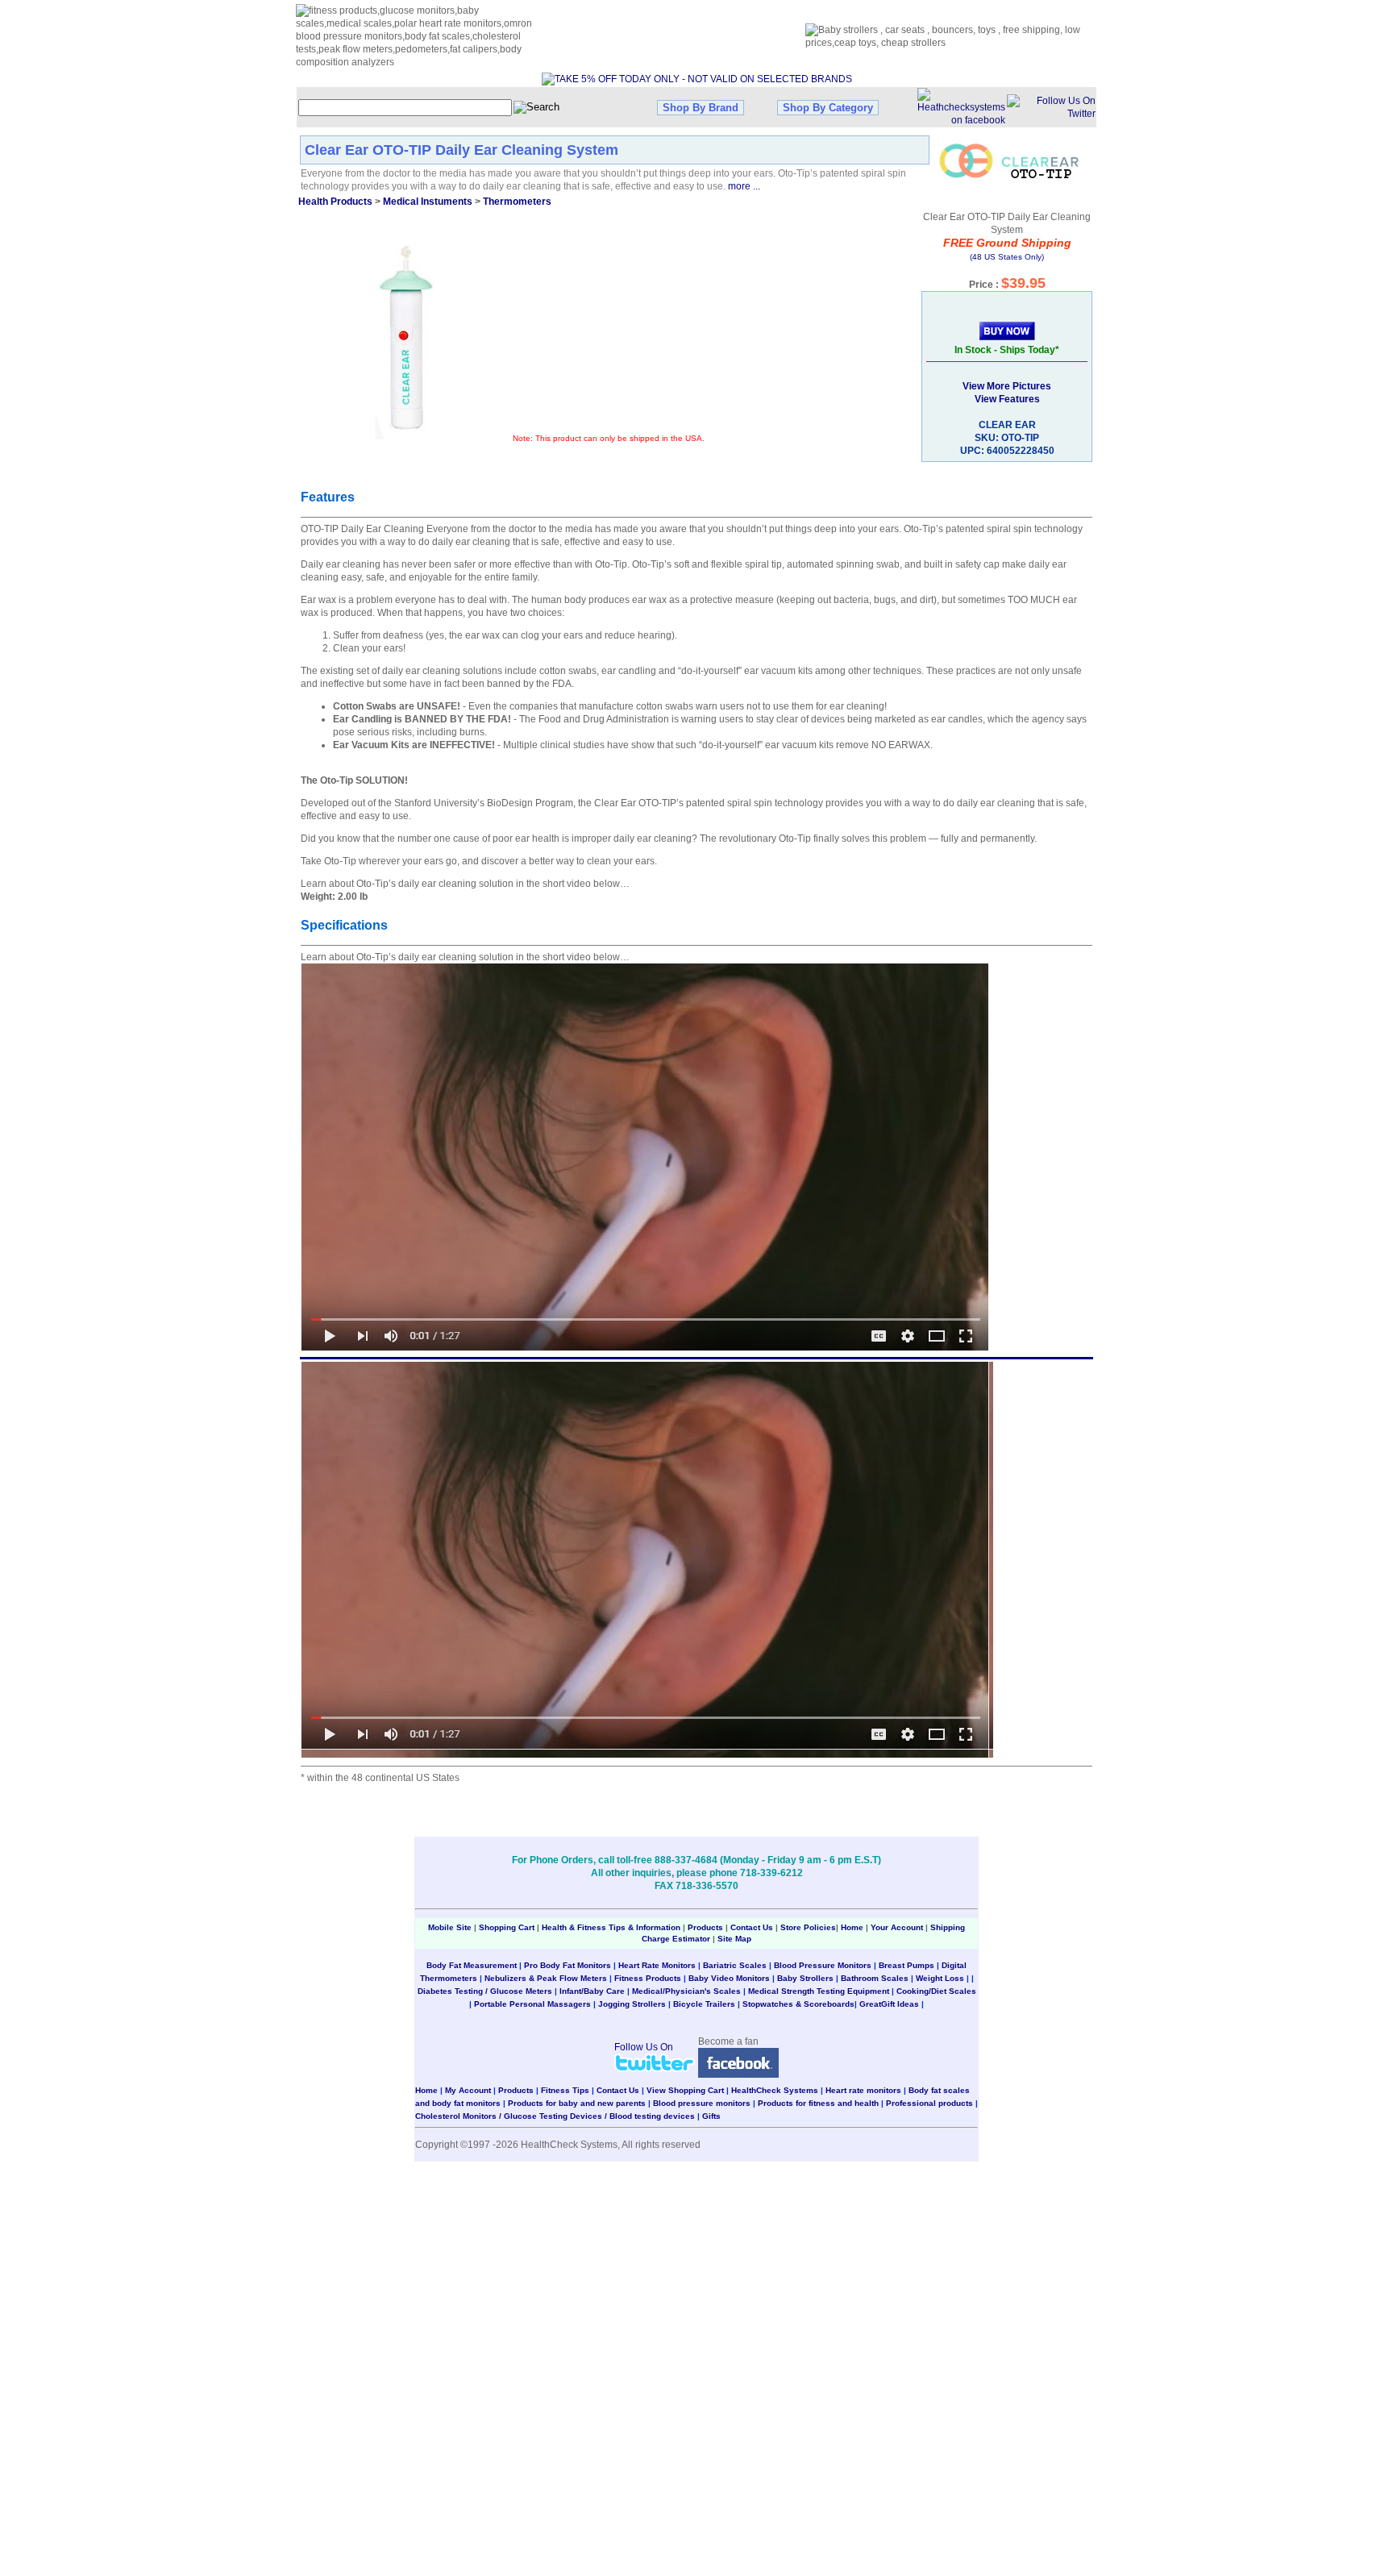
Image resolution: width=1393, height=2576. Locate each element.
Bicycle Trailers (704, 2004)
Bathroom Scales (875, 1978)
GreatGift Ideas (889, 2004)
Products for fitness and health (818, 2103)
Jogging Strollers (632, 2004)
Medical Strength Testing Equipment (819, 1991)
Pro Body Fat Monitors (568, 1965)
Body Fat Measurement (472, 1965)
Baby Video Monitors (729, 1978)
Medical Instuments (428, 202)
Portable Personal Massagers (532, 2004)
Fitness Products (648, 1978)
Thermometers (517, 202)
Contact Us (752, 1927)
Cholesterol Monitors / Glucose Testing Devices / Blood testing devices (555, 2116)
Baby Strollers (805, 1978)
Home (853, 1927)
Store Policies (808, 1927)
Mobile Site (450, 1927)
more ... (744, 186)
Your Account (897, 1927)
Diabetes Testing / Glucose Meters (485, 1991)
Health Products (335, 202)
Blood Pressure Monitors (823, 1965)
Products (705, 1927)
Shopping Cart (507, 1927)
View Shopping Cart (685, 2090)
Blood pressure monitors (702, 2103)
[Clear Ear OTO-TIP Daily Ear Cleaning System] (406, 339)
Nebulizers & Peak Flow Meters (546, 1978)
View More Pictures (1007, 386)
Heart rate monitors (863, 2090)
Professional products (929, 2103)
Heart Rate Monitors (657, 1965)
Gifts (711, 2116)
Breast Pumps (906, 1965)
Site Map (734, 1939)
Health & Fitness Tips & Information (611, 1927)
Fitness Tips (565, 2090)
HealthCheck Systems (775, 2090)
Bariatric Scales (735, 1965)
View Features (1007, 399)
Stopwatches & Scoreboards (798, 2004)
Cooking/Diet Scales (936, 1991)
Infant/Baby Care (592, 1991)
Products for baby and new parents (577, 2103)
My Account (468, 2090)
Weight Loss (940, 1978)
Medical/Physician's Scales (686, 1991)
